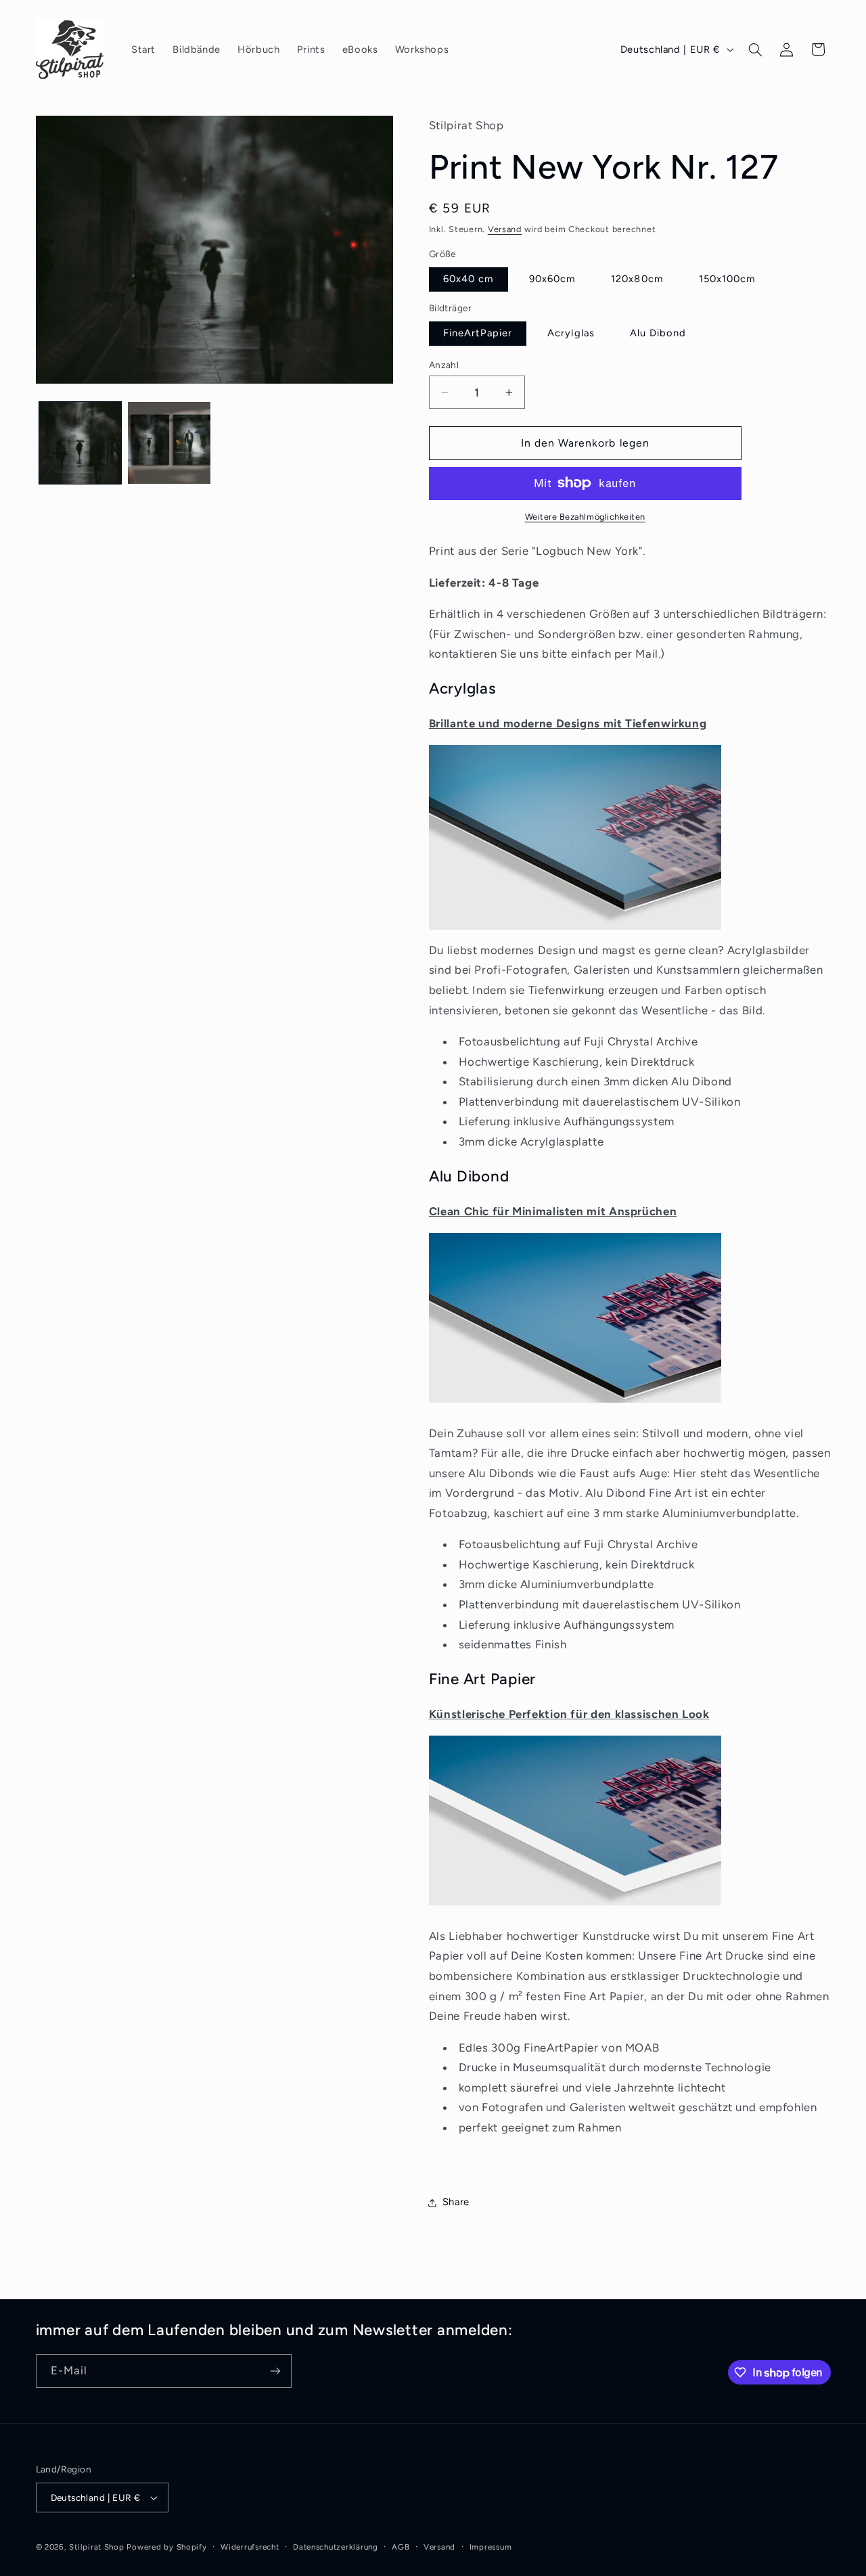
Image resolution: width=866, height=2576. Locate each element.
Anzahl (444, 365)
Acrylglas (571, 333)
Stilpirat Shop (96, 2547)
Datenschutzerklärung (336, 2547)
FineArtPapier (478, 333)
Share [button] (456, 2202)
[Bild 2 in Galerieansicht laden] (169, 443)
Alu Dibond (658, 333)
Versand (505, 229)
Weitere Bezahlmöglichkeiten (585, 517)
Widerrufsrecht (250, 2547)
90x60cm (552, 279)
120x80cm (637, 279)
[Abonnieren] (275, 2371)
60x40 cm (469, 279)
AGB (401, 2547)
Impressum (491, 2547)
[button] (755, 49)
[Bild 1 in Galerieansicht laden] (80, 443)
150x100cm (727, 279)
